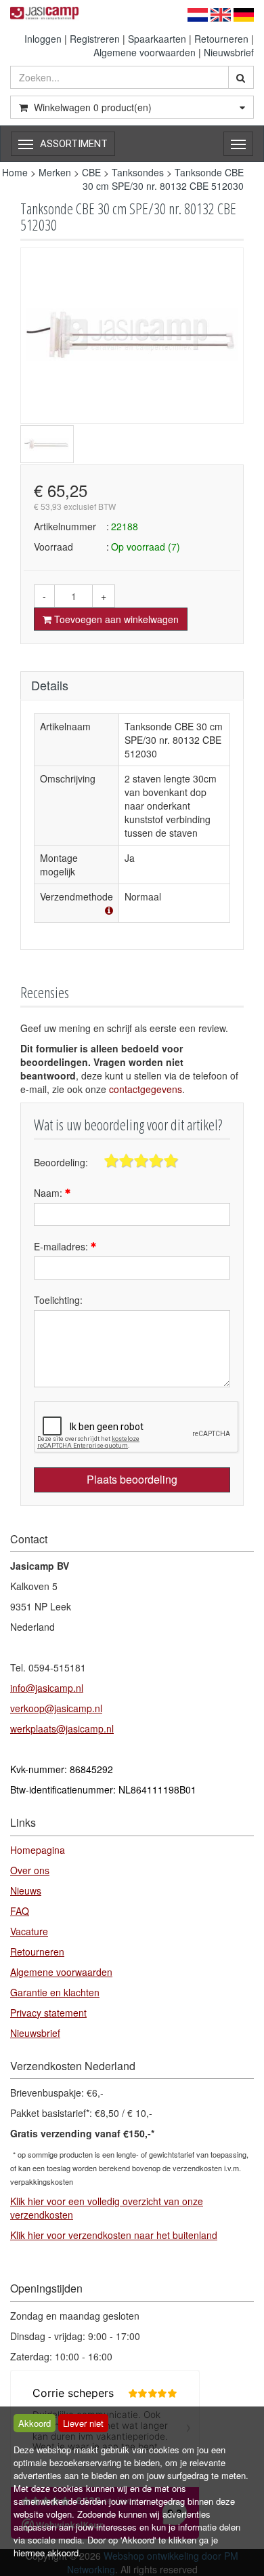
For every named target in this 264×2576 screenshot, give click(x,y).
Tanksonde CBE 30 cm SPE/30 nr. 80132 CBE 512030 (163, 179)
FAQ (20, 1911)
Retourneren (221, 39)
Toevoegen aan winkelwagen (115, 619)
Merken (55, 172)
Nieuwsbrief (229, 52)
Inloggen (43, 39)
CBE (91, 172)
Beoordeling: (61, 1162)
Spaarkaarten (157, 39)
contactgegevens (146, 1089)
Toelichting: (58, 1300)
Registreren (95, 39)
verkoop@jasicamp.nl (56, 1708)
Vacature (29, 1931)
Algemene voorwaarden (145, 52)
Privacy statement (48, 2013)
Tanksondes (138, 172)
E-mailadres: (62, 1246)
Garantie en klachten (55, 1992)
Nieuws (26, 1890)
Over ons (30, 1870)
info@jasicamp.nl (47, 1688)
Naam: (49, 1193)
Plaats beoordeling (132, 1479)
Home (15, 172)
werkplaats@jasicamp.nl (62, 1728)
